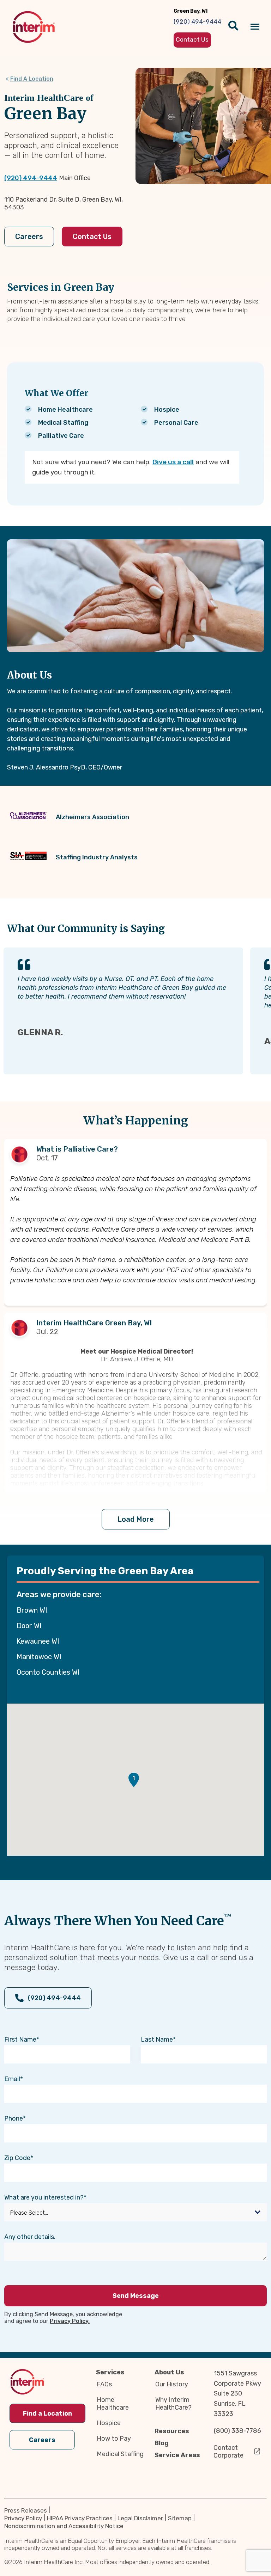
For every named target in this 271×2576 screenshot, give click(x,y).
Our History (172, 2384)
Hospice (109, 2423)
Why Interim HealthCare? (173, 2404)
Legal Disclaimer (140, 2518)
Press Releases (26, 2510)
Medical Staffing (120, 2454)
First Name (20, 2040)
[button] (134, 1780)
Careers (29, 237)
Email (12, 2079)
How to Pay (114, 2439)
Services (110, 2372)
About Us (169, 2372)
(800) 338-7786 (237, 2431)
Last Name (157, 2040)
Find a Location (47, 2414)
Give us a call (173, 462)
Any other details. (30, 2237)
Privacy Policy (23, 2518)
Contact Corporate (228, 2452)
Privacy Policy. (70, 2321)
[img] (34, 27)
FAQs (104, 2384)
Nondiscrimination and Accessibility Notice (64, 2526)
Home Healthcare (113, 2404)
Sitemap (180, 2518)
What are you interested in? (44, 2197)
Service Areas (177, 2455)
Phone (14, 2118)
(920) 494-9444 (31, 178)
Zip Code (17, 2158)
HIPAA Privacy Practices (80, 2518)
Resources (172, 2431)
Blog (162, 2443)
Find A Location (32, 79)
